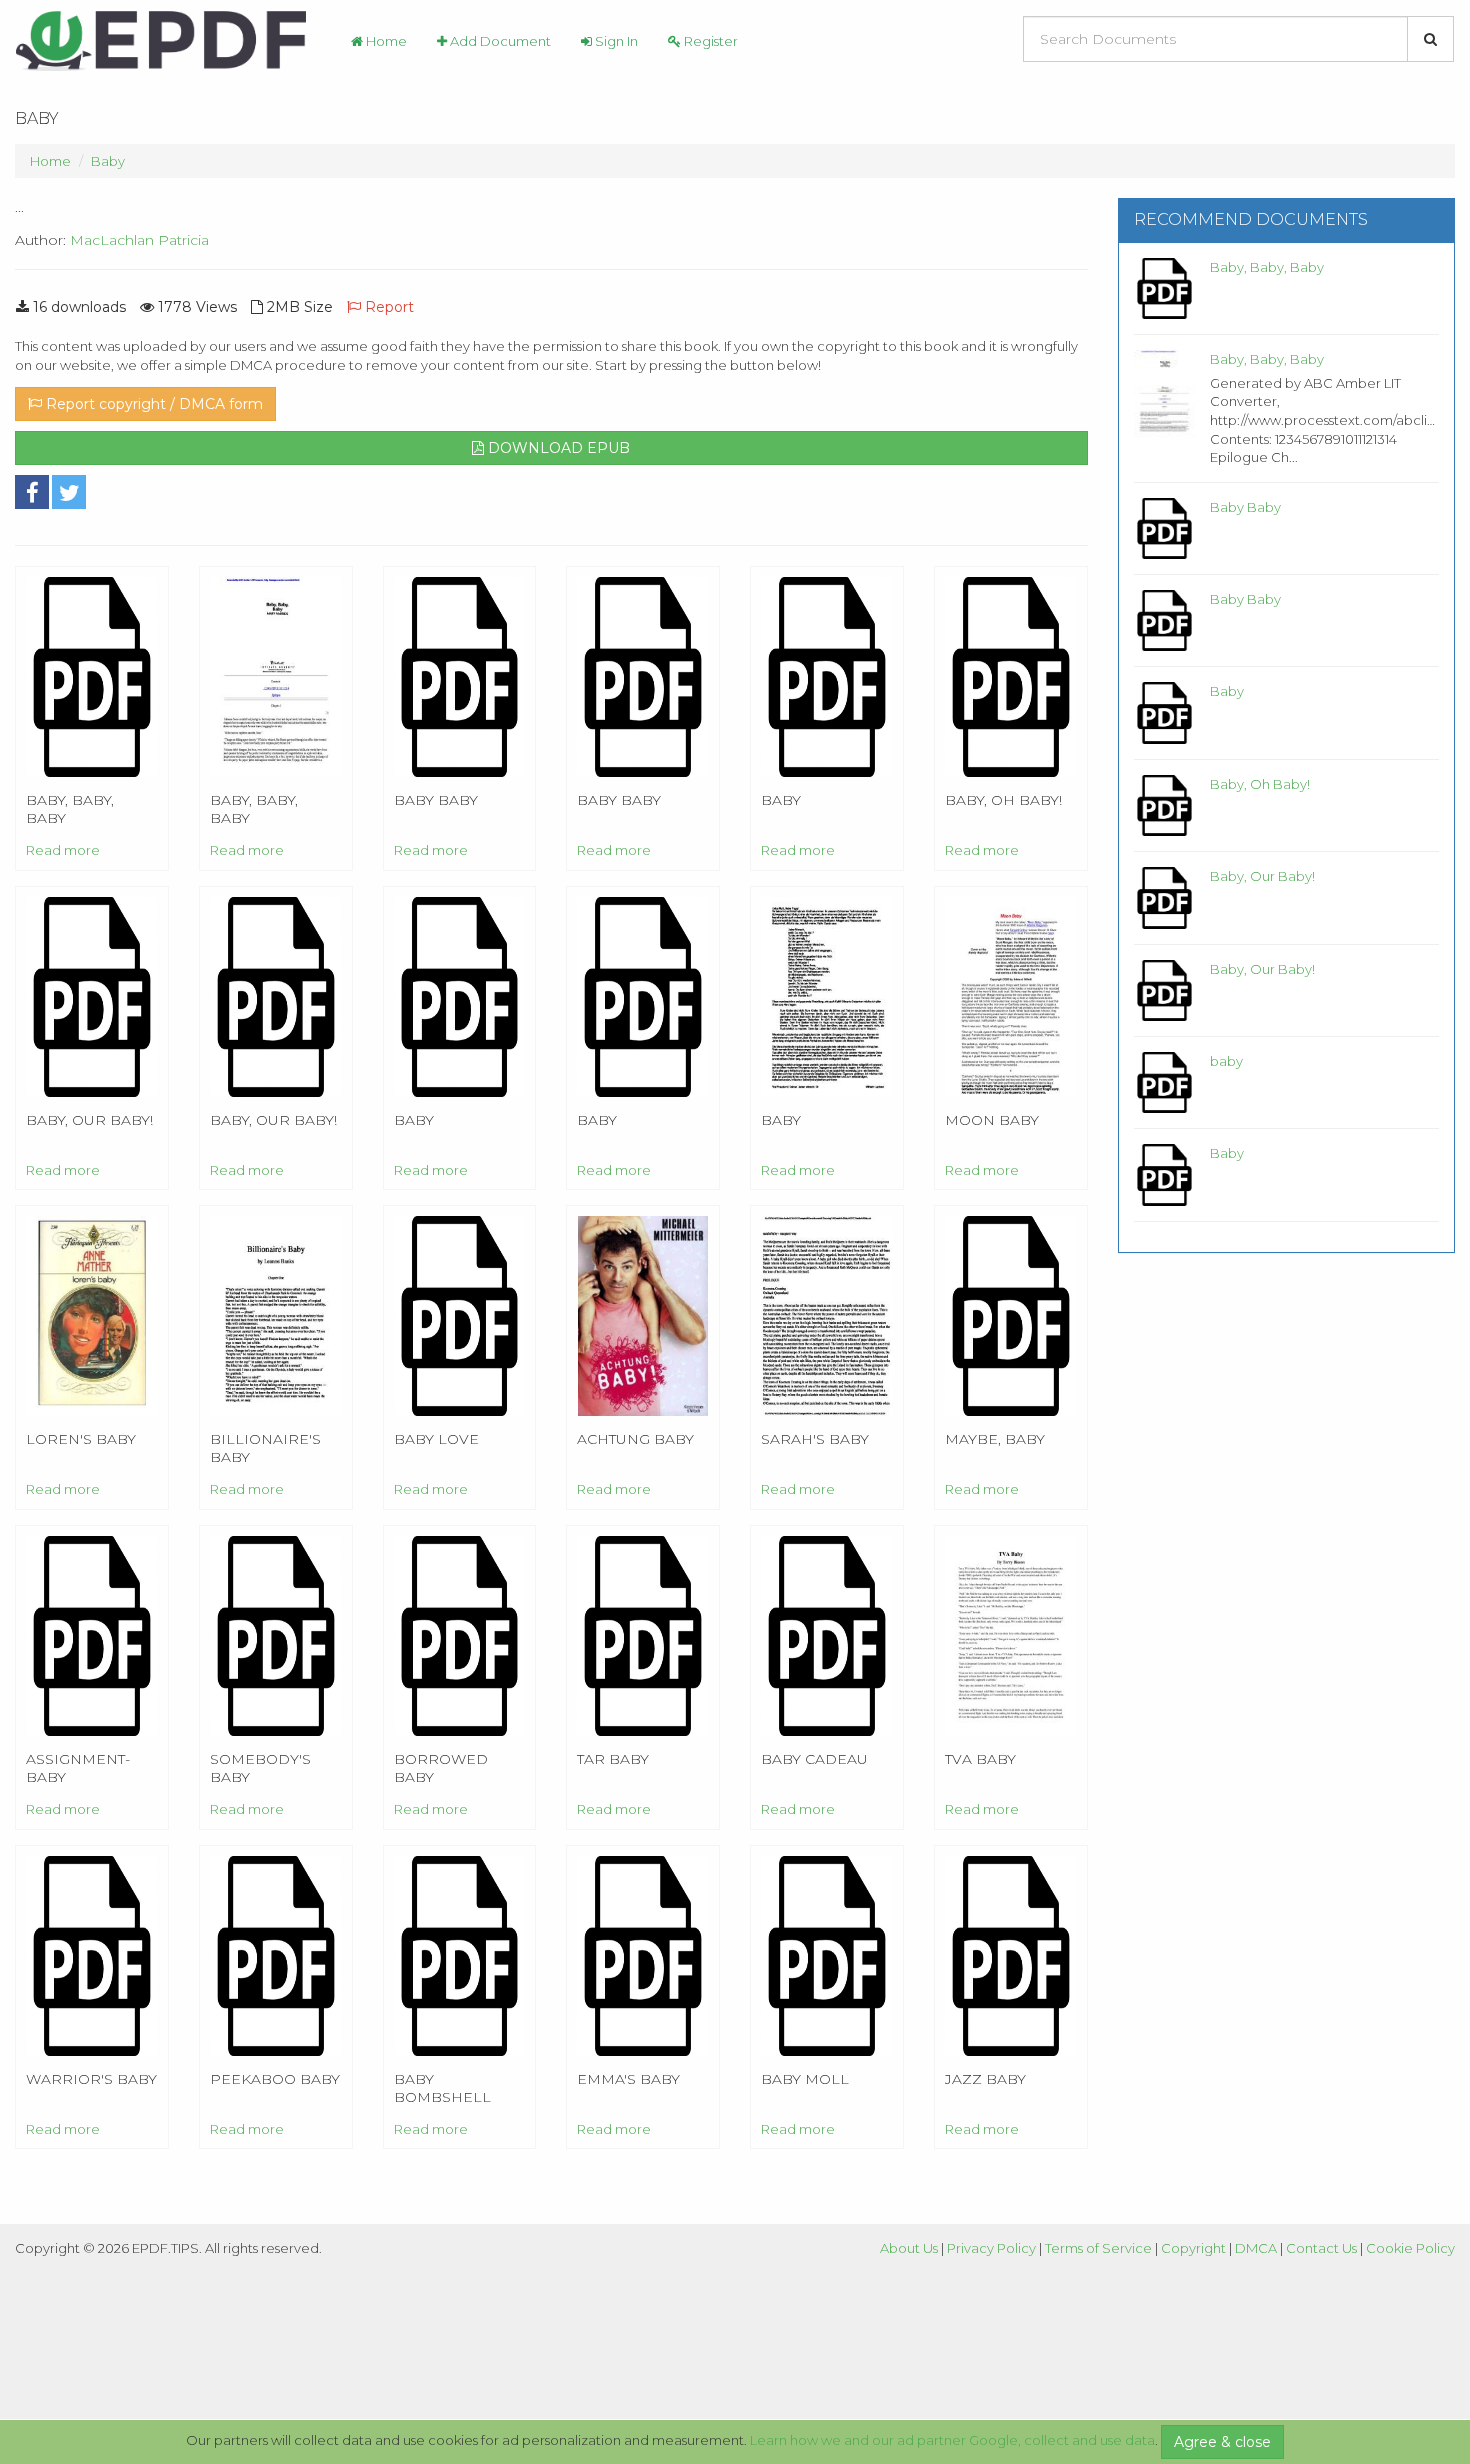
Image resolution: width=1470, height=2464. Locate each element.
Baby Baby (1245, 507)
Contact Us (1321, 2248)
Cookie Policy (1410, 2248)
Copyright (1193, 2248)
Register (709, 41)
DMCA (1256, 2248)
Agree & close (1222, 2442)
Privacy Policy (991, 2248)
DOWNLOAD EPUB (557, 448)
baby (1226, 1061)
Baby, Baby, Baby (1267, 267)
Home (385, 41)
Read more (63, 850)
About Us (909, 2248)
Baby (108, 161)
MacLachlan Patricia (139, 240)
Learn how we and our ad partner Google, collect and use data (952, 2440)
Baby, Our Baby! (1262, 876)
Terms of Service (1098, 2248)
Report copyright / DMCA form (152, 404)
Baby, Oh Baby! (1260, 784)
